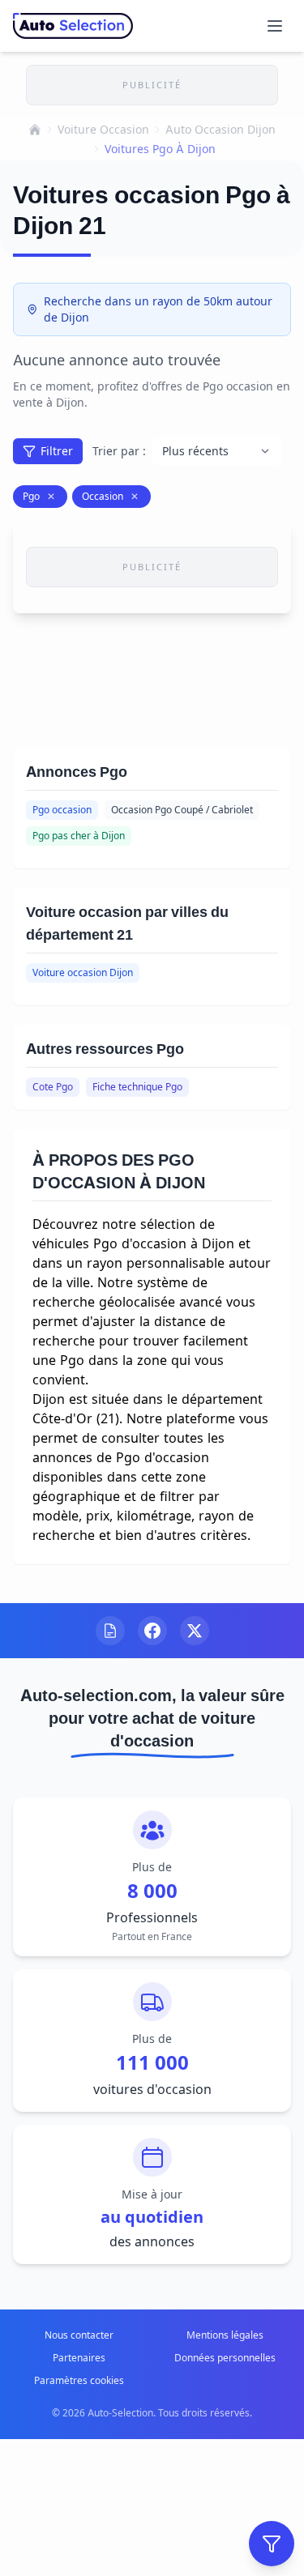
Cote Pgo (53, 1087)
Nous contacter (79, 2335)
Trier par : (119, 451)
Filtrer (57, 451)
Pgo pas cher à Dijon (79, 836)
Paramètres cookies (79, 2380)
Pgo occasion (62, 810)
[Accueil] (35, 130)
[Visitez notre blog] (110, 1631)
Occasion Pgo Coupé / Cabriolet (182, 810)
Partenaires (79, 2358)
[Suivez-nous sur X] (195, 1631)
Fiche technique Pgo (137, 1087)
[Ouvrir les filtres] (272, 2544)
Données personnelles (225, 2358)
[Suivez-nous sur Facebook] (152, 1631)
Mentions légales (225, 2335)
